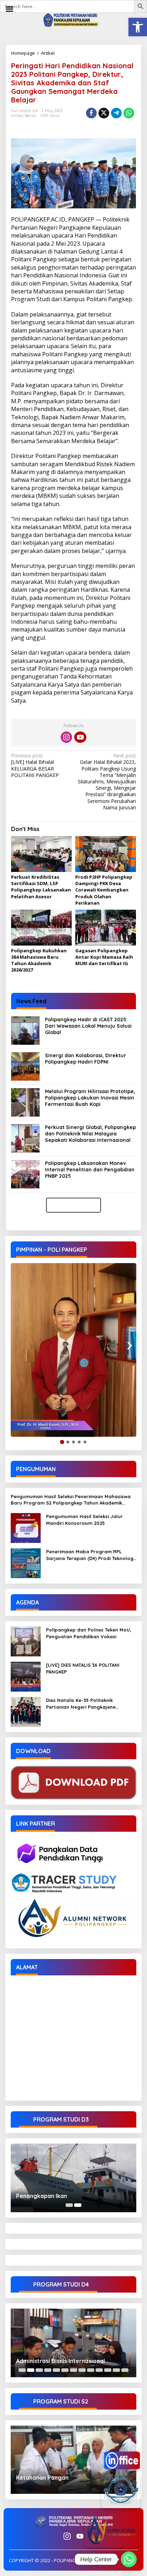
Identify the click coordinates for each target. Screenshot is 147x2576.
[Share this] (91, 113)
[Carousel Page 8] (82, 2370)
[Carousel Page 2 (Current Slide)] (78, 2205)
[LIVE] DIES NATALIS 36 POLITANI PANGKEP (83, 1668)
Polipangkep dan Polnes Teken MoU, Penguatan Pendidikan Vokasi (89, 1633)
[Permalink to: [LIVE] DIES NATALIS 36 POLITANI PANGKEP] (26, 1676)
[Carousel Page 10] (99, 2370)
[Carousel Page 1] (69, 2205)
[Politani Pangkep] (73, 19)
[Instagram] (66, 737)
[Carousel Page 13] (125, 2370)
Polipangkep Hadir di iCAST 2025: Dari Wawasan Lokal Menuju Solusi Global (88, 1026)
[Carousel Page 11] (108, 2370)
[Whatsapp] (129, 113)
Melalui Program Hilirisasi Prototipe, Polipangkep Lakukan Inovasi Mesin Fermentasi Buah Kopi (90, 1098)
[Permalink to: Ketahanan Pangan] (73, 2460)
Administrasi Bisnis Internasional (60, 2361)
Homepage (23, 53)
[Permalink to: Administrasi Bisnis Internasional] (73, 2343)
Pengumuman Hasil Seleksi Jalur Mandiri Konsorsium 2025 (84, 1519)
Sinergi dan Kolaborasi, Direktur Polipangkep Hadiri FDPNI (85, 1059)
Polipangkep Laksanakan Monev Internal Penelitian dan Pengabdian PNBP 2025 (90, 1170)
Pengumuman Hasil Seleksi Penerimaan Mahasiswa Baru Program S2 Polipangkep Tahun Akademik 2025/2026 (71, 1500)
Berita (31, 116)
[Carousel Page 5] (56, 2370)
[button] (138, 27)
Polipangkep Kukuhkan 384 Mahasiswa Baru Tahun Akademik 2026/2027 (39, 960)
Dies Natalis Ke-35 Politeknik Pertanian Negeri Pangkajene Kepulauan (81, 1704)
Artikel (48, 53)
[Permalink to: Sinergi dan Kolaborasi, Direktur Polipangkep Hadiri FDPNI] (25, 1066)
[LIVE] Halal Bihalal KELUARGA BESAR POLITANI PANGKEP (35, 765)
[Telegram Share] (116, 113)
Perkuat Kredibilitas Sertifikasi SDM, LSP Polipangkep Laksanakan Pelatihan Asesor (41, 887)
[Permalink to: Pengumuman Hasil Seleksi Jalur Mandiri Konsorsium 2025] (26, 1527)
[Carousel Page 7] (73, 2370)
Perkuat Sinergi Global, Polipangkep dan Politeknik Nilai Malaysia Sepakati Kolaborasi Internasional (90, 1134)
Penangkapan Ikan (42, 2196)
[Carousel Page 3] (39, 2370)
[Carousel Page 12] (116, 2370)
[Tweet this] (104, 113)
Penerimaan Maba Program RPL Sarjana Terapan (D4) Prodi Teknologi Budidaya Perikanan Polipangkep (90, 1555)
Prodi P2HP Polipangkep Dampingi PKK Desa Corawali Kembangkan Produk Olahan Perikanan (104, 890)
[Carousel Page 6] (65, 2370)
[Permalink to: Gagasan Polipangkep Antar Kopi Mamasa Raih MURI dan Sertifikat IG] (106, 928)
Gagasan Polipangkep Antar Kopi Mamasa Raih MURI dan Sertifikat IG (104, 957)
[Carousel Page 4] (48, 2370)
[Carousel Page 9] (91, 2370)
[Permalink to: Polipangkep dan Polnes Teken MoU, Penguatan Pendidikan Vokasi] (26, 1641)
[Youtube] (80, 737)
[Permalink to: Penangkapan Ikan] (73, 2178)
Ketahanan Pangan (42, 2477)
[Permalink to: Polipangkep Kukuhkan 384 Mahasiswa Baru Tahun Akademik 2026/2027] (41, 928)
